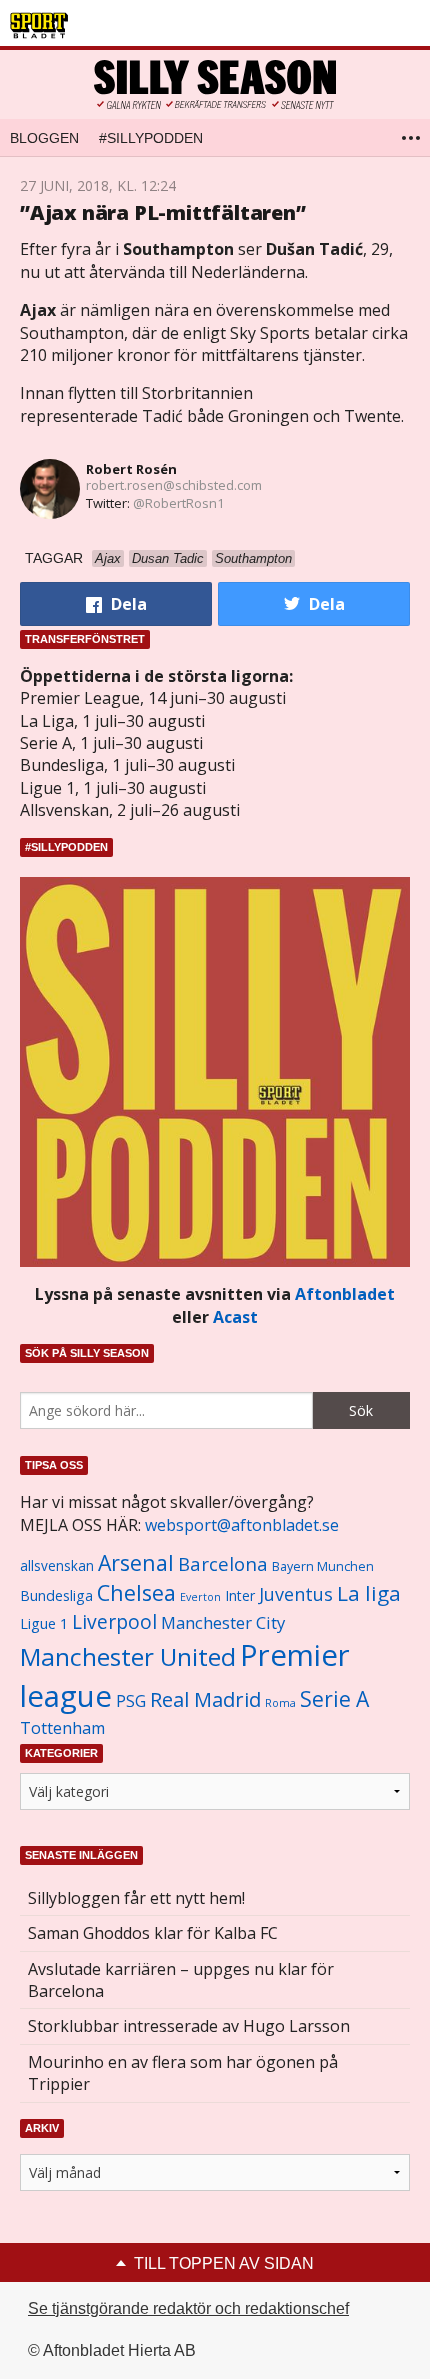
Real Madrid (205, 1699)
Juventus (296, 1594)
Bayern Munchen (323, 1566)
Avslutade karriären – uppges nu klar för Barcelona (181, 1980)
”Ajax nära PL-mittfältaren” (163, 212)
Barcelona (223, 1563)
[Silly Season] (215, 84)
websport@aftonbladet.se (242, 1525)
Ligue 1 (44, 1623)
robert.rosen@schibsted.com (174, 485)
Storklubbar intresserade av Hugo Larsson (189, 2026)
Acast (235, 1317)
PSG (131, 1701)
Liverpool (114, 1621)
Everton (200, 1597)
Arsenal (136, 1562)
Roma (280, 1703)
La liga (369, 1593)
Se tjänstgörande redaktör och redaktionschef (188, 2308)
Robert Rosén (131, 469)
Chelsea (136, 1592)
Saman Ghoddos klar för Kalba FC (153, 1933)
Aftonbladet (345, 1294)
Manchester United (128, 1656)
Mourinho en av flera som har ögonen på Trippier (183, 2073)
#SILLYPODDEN (151, 138)
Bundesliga (56, 1595)
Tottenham (62, 1728)
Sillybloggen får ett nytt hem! (136, 1898)
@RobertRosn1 (178, 503)
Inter (240, 1595)
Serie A (334, 1698)
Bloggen (44, 138)
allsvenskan (57, 1566)
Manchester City (223, 1622)
